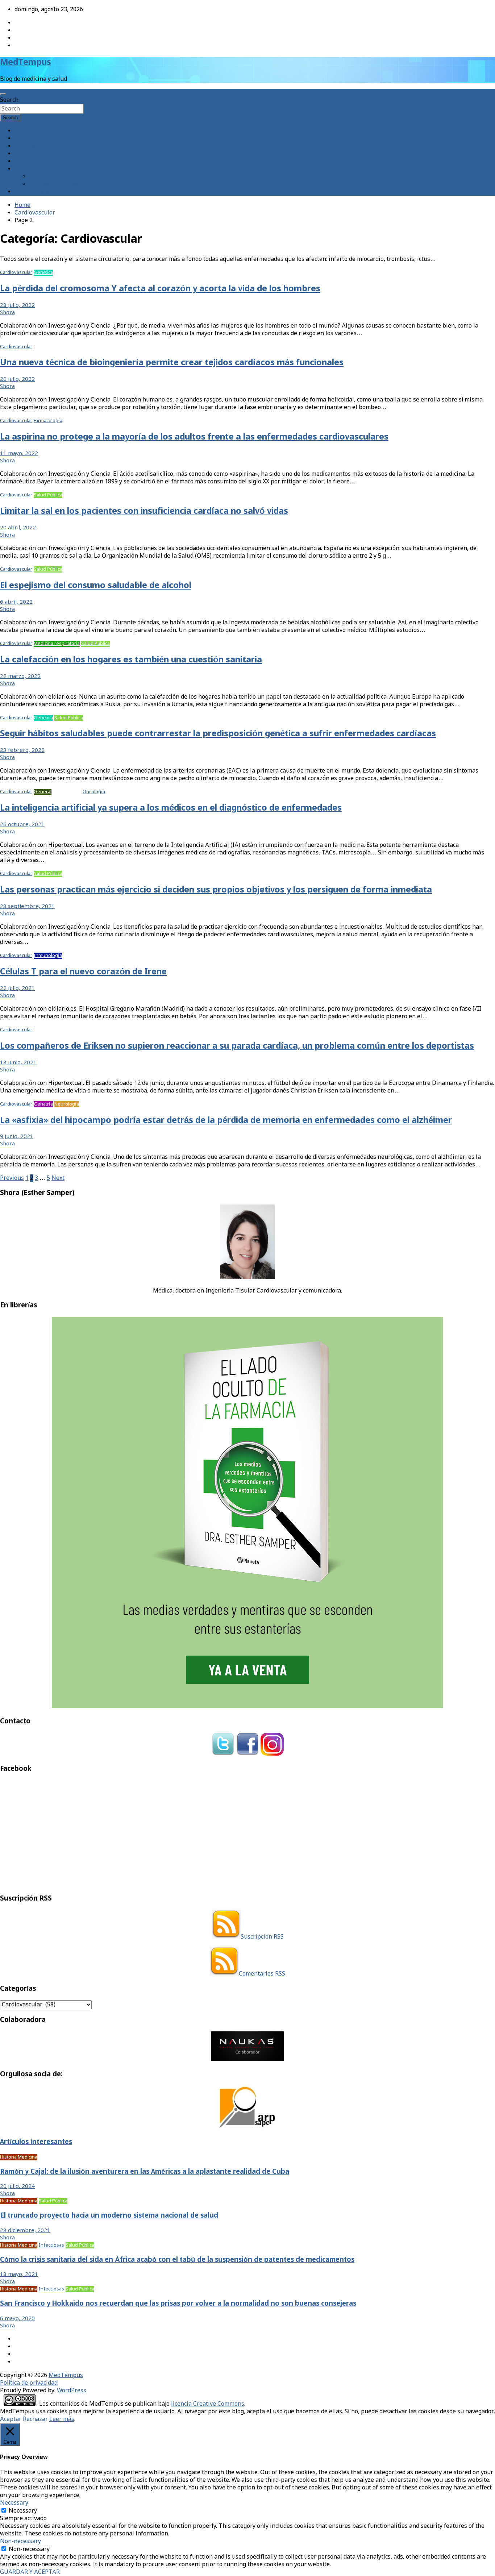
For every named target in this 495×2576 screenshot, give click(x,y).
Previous (12, 1178)
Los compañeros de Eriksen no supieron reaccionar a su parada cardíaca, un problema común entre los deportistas (237, 1046)
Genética (43, 273)
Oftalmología (67, 792)
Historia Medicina (19, 2157)
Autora (24, 139)
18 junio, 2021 (18, 1063)
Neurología (67, 1104)
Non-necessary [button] (20, 2541)
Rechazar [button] (35, 2419)
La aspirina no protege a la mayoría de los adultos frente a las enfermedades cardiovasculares (194, 437)
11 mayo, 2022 (19, 454)
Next (58, 1178)
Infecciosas (51, 2245)
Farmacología (48, 421)
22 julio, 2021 (17, 989)
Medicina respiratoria (57, 644)
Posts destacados (38, 192)
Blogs (22, 154)
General (43, 792)
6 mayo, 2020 (17, 2319)
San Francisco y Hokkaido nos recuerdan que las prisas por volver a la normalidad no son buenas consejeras (178, 2304)
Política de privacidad (29, 2383)
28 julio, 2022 (17, 305)
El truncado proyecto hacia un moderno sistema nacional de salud (109, 2216)
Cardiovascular (16, 273)
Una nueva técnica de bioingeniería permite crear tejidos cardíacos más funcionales (172, 363)
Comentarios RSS (262, 1974)
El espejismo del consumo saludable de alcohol (96, 586)
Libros (23, 161)
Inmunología (48, 956)
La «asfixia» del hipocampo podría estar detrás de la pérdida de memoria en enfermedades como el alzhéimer (226, 1121)
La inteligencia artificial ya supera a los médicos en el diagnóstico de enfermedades (171, 808)
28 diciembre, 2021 (25, 2231)
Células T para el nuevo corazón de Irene (83, 972)
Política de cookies (54, 184)
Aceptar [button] (11, 2419)
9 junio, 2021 (17, 1137)
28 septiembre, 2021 (27, 907)
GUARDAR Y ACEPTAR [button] (30, 2572)
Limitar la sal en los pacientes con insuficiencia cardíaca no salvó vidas (144, 511)
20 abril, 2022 (18, 528)
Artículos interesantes (36, 2142)
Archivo (25, 146)
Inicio (22, 131)
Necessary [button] (14, 2503)
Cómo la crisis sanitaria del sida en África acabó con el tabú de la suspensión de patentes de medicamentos (177, 2260)
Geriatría (43, 1104)
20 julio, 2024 (17, 2186)
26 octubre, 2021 (22, 825)
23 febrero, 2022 (22, 750)
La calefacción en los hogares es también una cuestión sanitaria (131, 660)
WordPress (72, 2391)
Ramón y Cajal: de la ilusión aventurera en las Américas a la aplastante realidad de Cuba (145, 2172)
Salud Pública (48, 495)
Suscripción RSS (262, 1937)
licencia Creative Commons (208, 2404)
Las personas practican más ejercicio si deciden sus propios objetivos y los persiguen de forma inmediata (216, 890)
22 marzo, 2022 (20, 677)
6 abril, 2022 (16, 602)
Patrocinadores (50, 177)
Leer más (62, 2419)
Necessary (23, 2511)
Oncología (94, 792)
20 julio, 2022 (17, 379)
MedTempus (26, 63)
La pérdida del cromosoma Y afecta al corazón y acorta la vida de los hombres (160, 289)
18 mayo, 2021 (19, 2275)
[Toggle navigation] (3, 94)
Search (9, 100)
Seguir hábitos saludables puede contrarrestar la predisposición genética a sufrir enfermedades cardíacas (218, 734)
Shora (7, 313)
